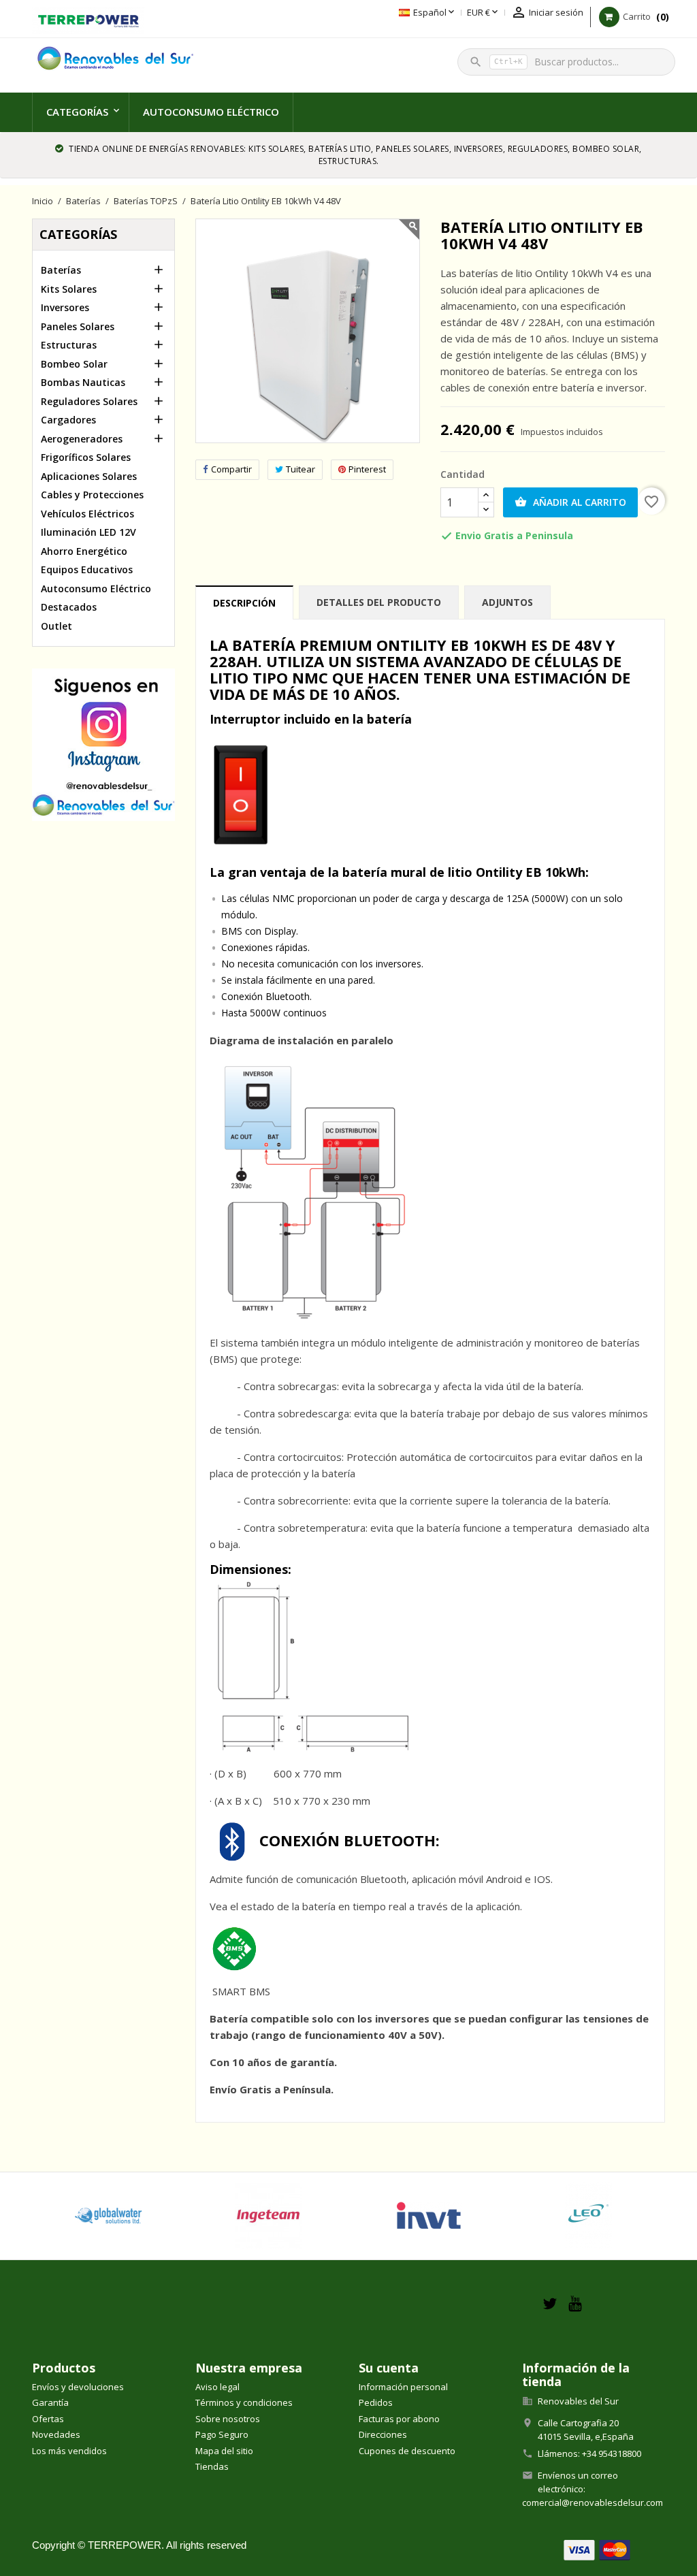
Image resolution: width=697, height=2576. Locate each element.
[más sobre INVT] (429, 2216)
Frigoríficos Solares (86, 457)
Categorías (77, 112)
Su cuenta (389, 2368)
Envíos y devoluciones (78, 2387)
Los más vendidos (69, 2451)
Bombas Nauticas (83, 382)
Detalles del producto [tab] (379, 602)
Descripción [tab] (244, 603)
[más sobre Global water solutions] (108, 2216)
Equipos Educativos (87, 569)
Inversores (65, 307)
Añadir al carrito (570, 502)
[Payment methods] (597, 2548)
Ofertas (48, 2419)
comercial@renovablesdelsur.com (593, 2502)
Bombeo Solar (74, 364)
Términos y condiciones (244, 2402)
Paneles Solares (78, 326)
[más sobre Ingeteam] (269, 2216)
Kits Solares (69, 289)
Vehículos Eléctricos (87, 514)
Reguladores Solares (89, 401)
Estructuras (69, 345)
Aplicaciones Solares (89, 476)
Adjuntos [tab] (507, 602)
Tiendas (212, 2466)
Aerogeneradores (82, 439)
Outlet (56, 626)
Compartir (231, 469)
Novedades (56, 2434)
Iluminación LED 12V (88, 532)
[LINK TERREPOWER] (88, 19)
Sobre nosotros (228, 2419)
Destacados (69, 607)
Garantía (50, 2402)
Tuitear (301, 469)
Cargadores (68, 420)
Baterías (61, 270)
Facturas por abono (399, 2419)
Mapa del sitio (224, 2451)
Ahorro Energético (84, 551)
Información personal (403, 2387)
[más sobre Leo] (589, 2216)
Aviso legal (217, 2387)
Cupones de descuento (407, 2451)
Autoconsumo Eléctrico (211, 112)
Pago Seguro (222, 2434)
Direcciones (383, 2434)
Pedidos (376, 2402)
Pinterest (367, 469)
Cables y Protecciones (92, 495)
